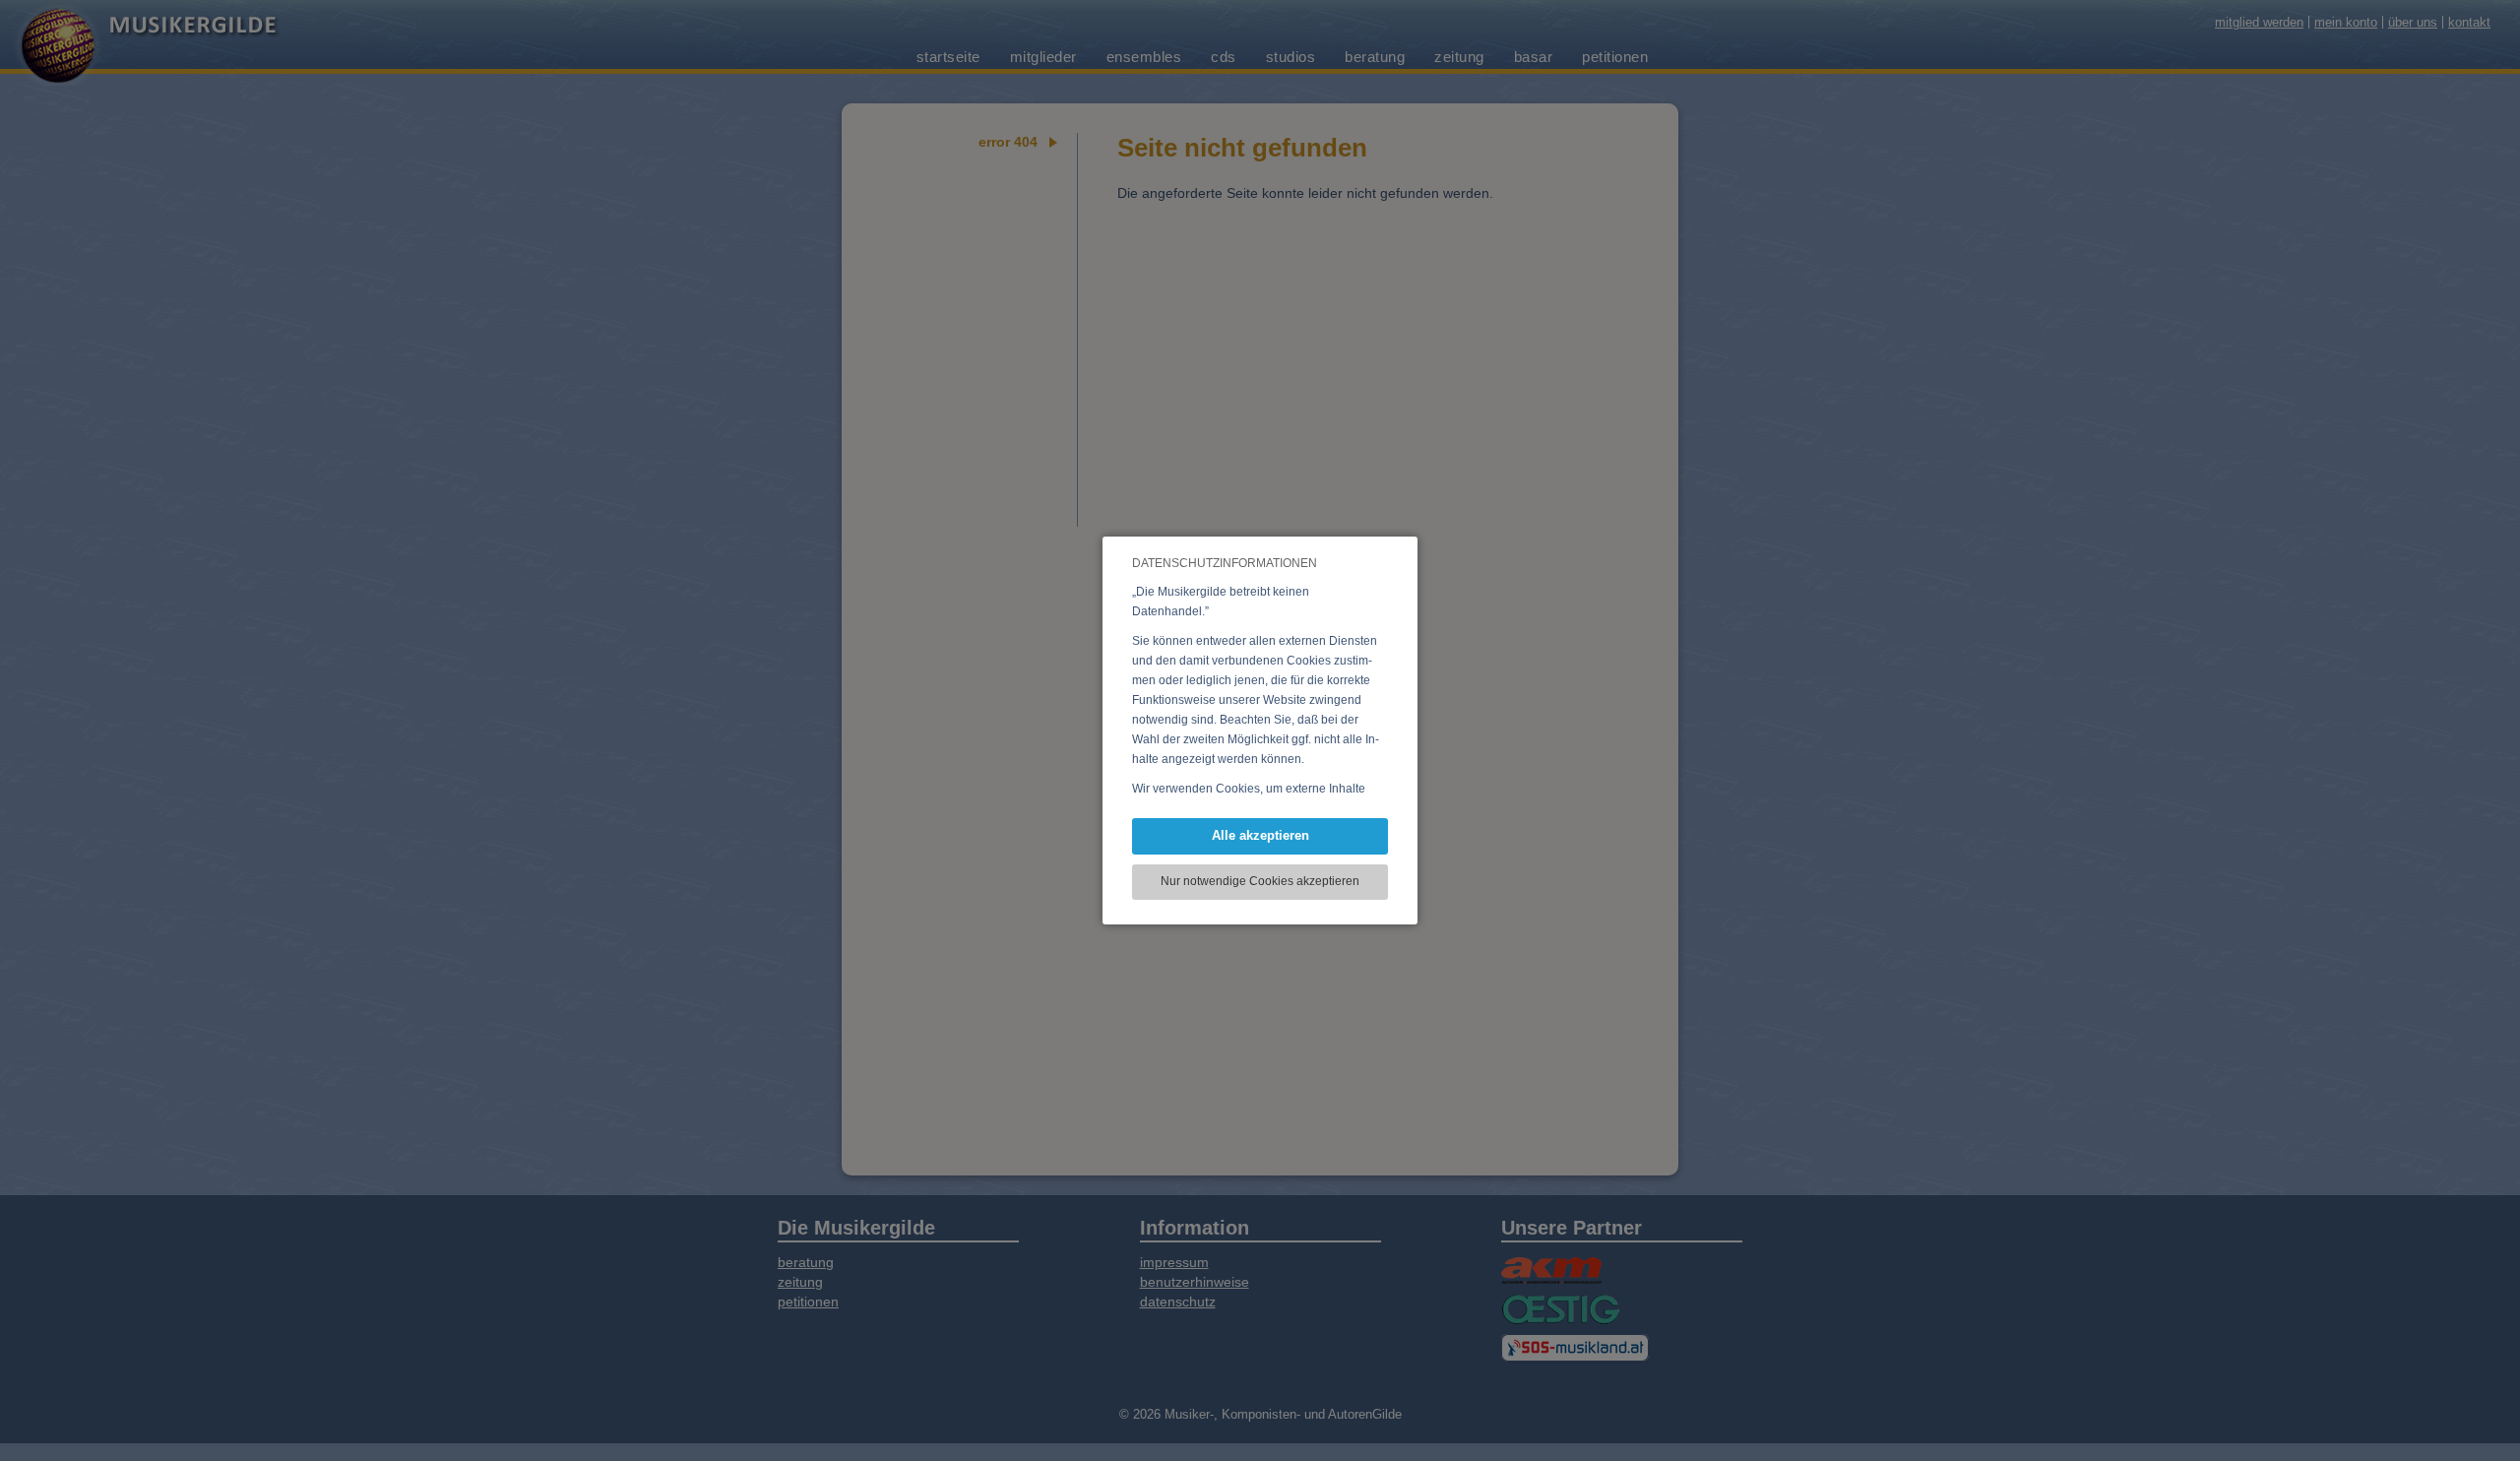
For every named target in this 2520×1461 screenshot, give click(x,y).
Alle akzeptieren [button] (1260, 835)
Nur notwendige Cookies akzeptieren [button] (1260, 881)
